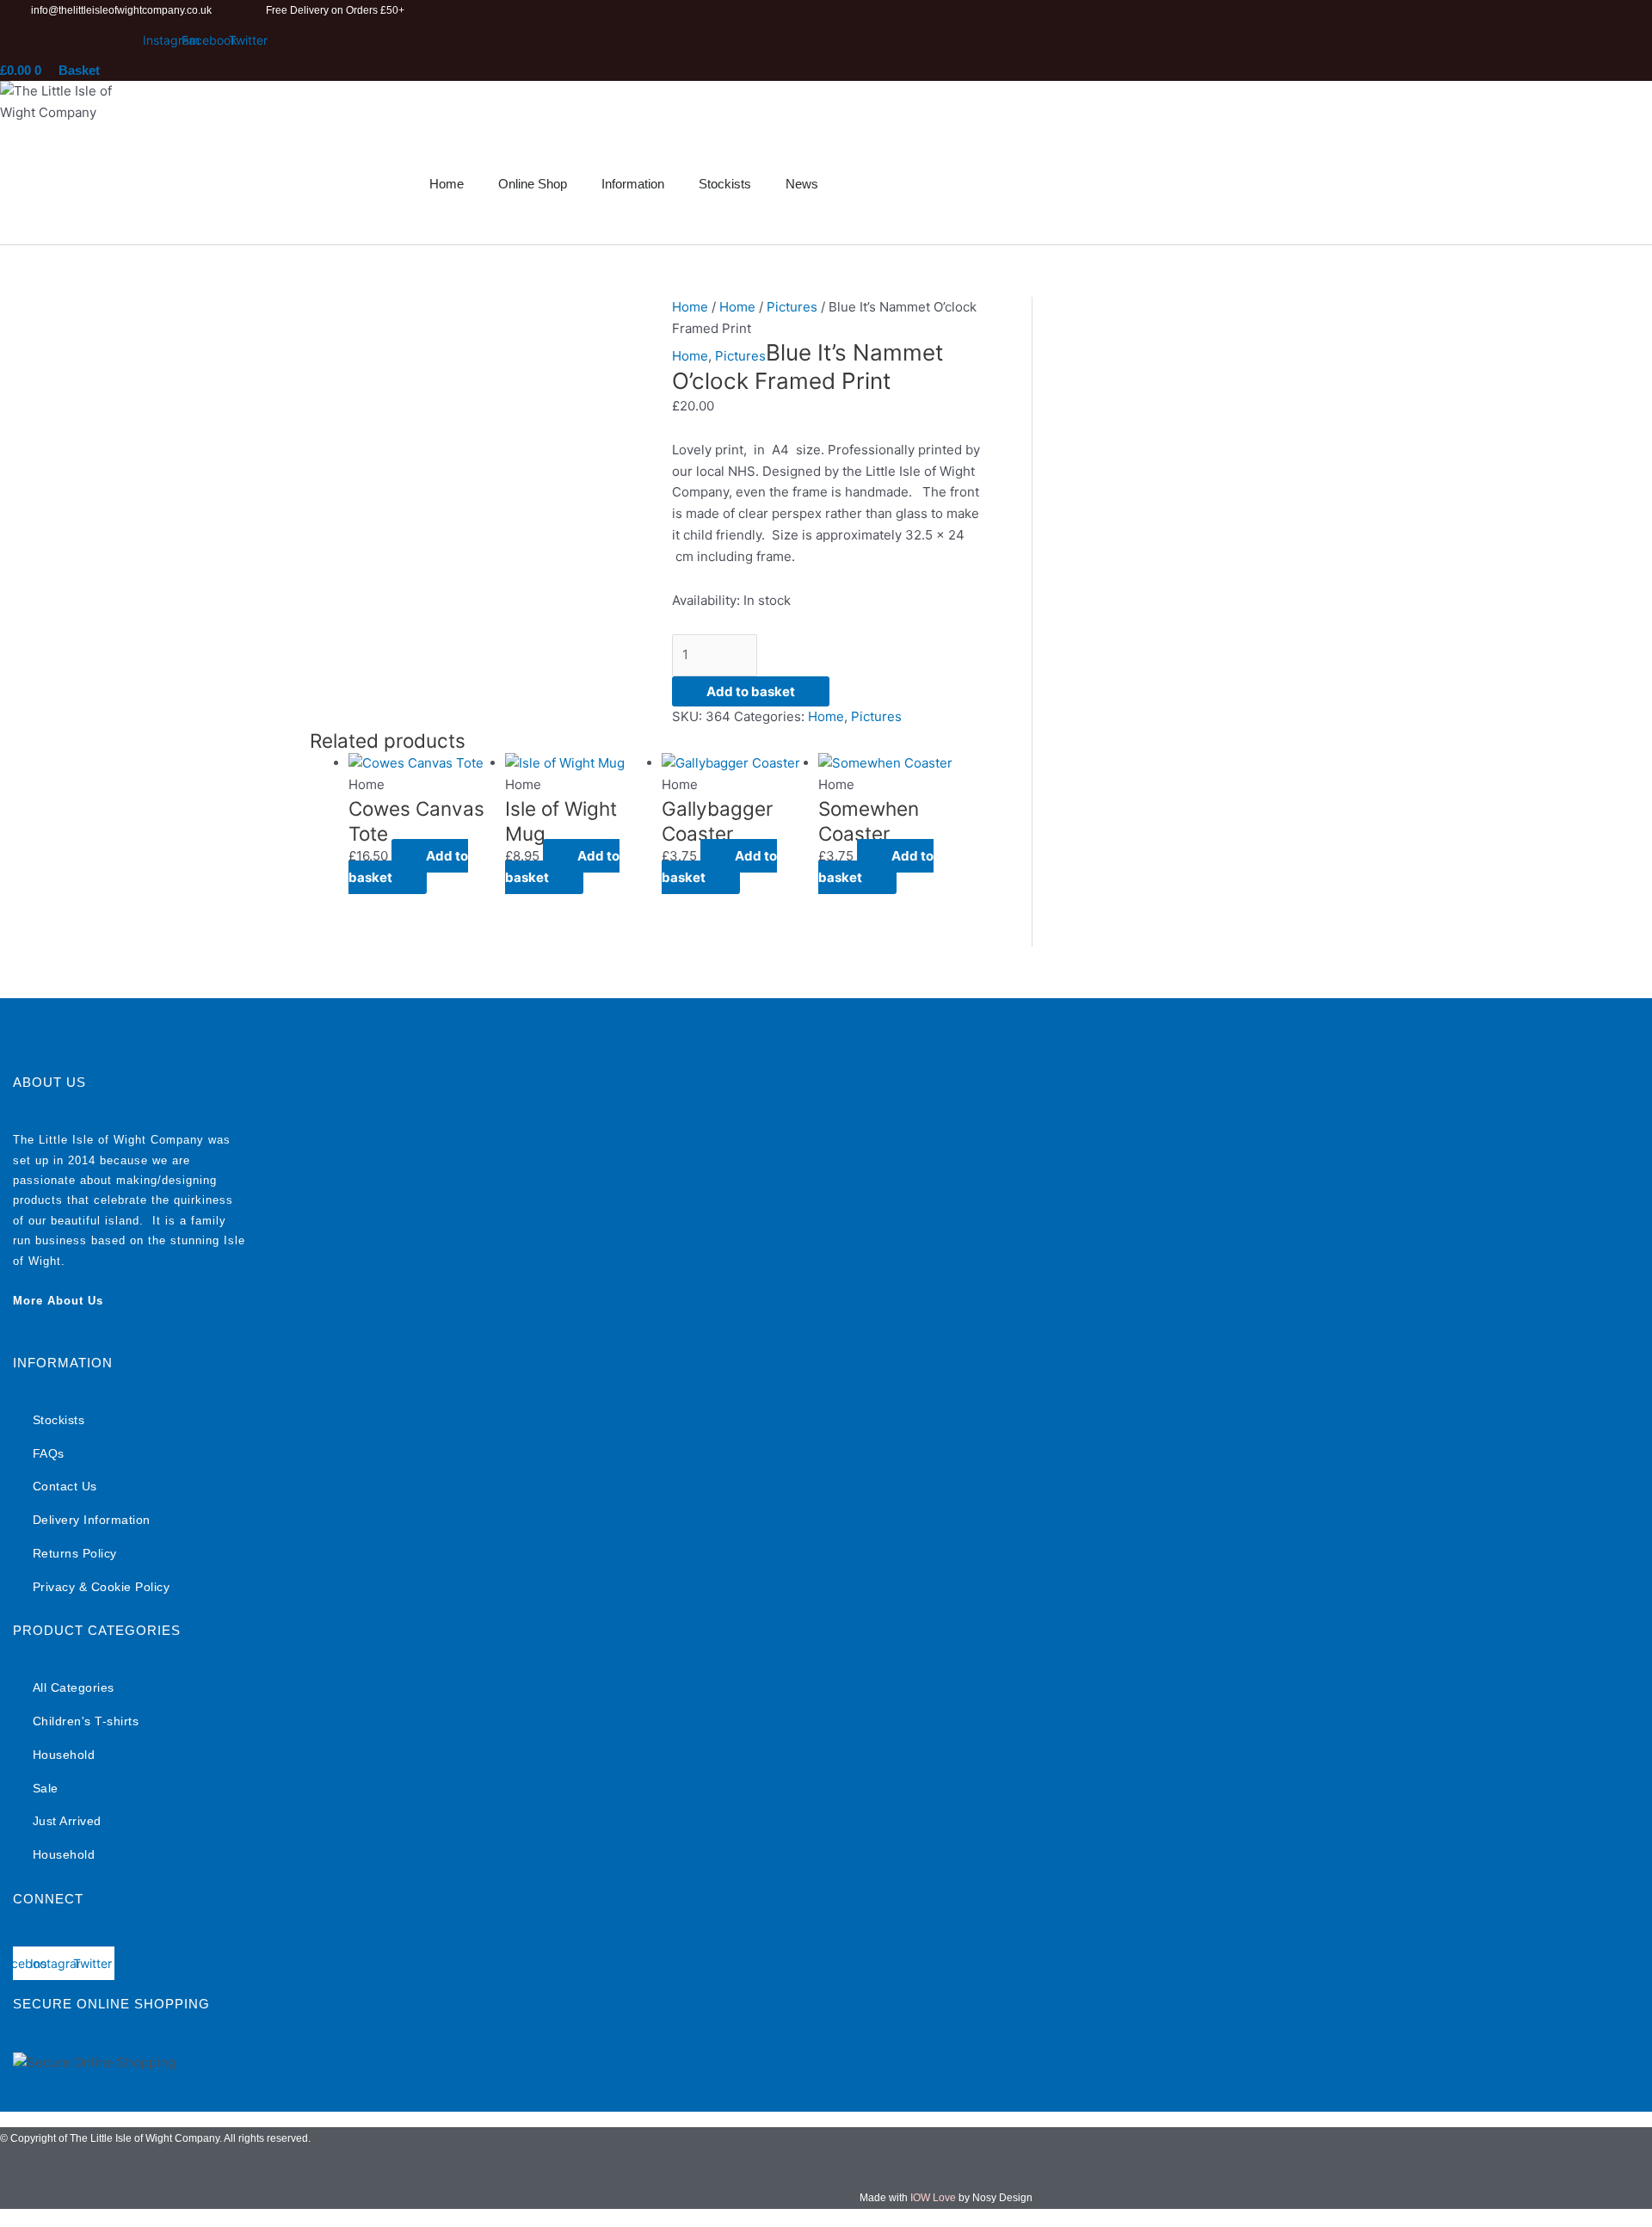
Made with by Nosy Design (946, 2198)
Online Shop (533, 184)
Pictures (792, 307)
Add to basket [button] (408, 867)
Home (447, 184)
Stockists (725, 184)
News (802, 184)
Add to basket (751, 691)
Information (633, 184)
